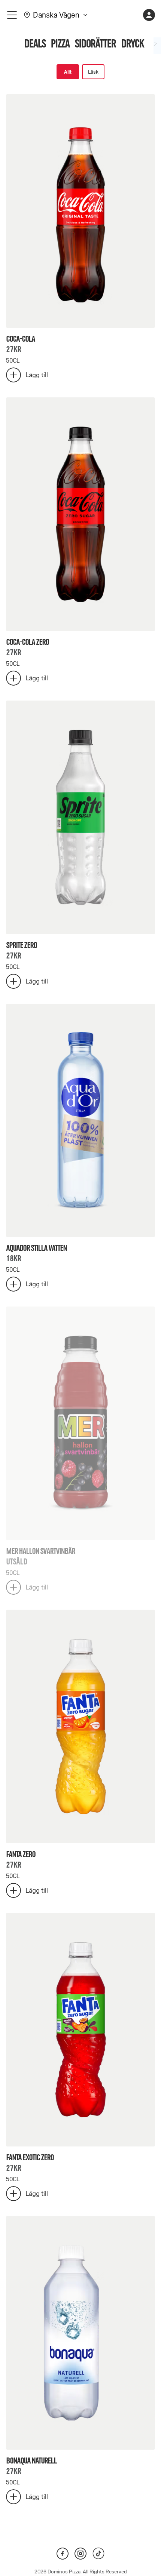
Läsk (93, 72)
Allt (68, 72)
